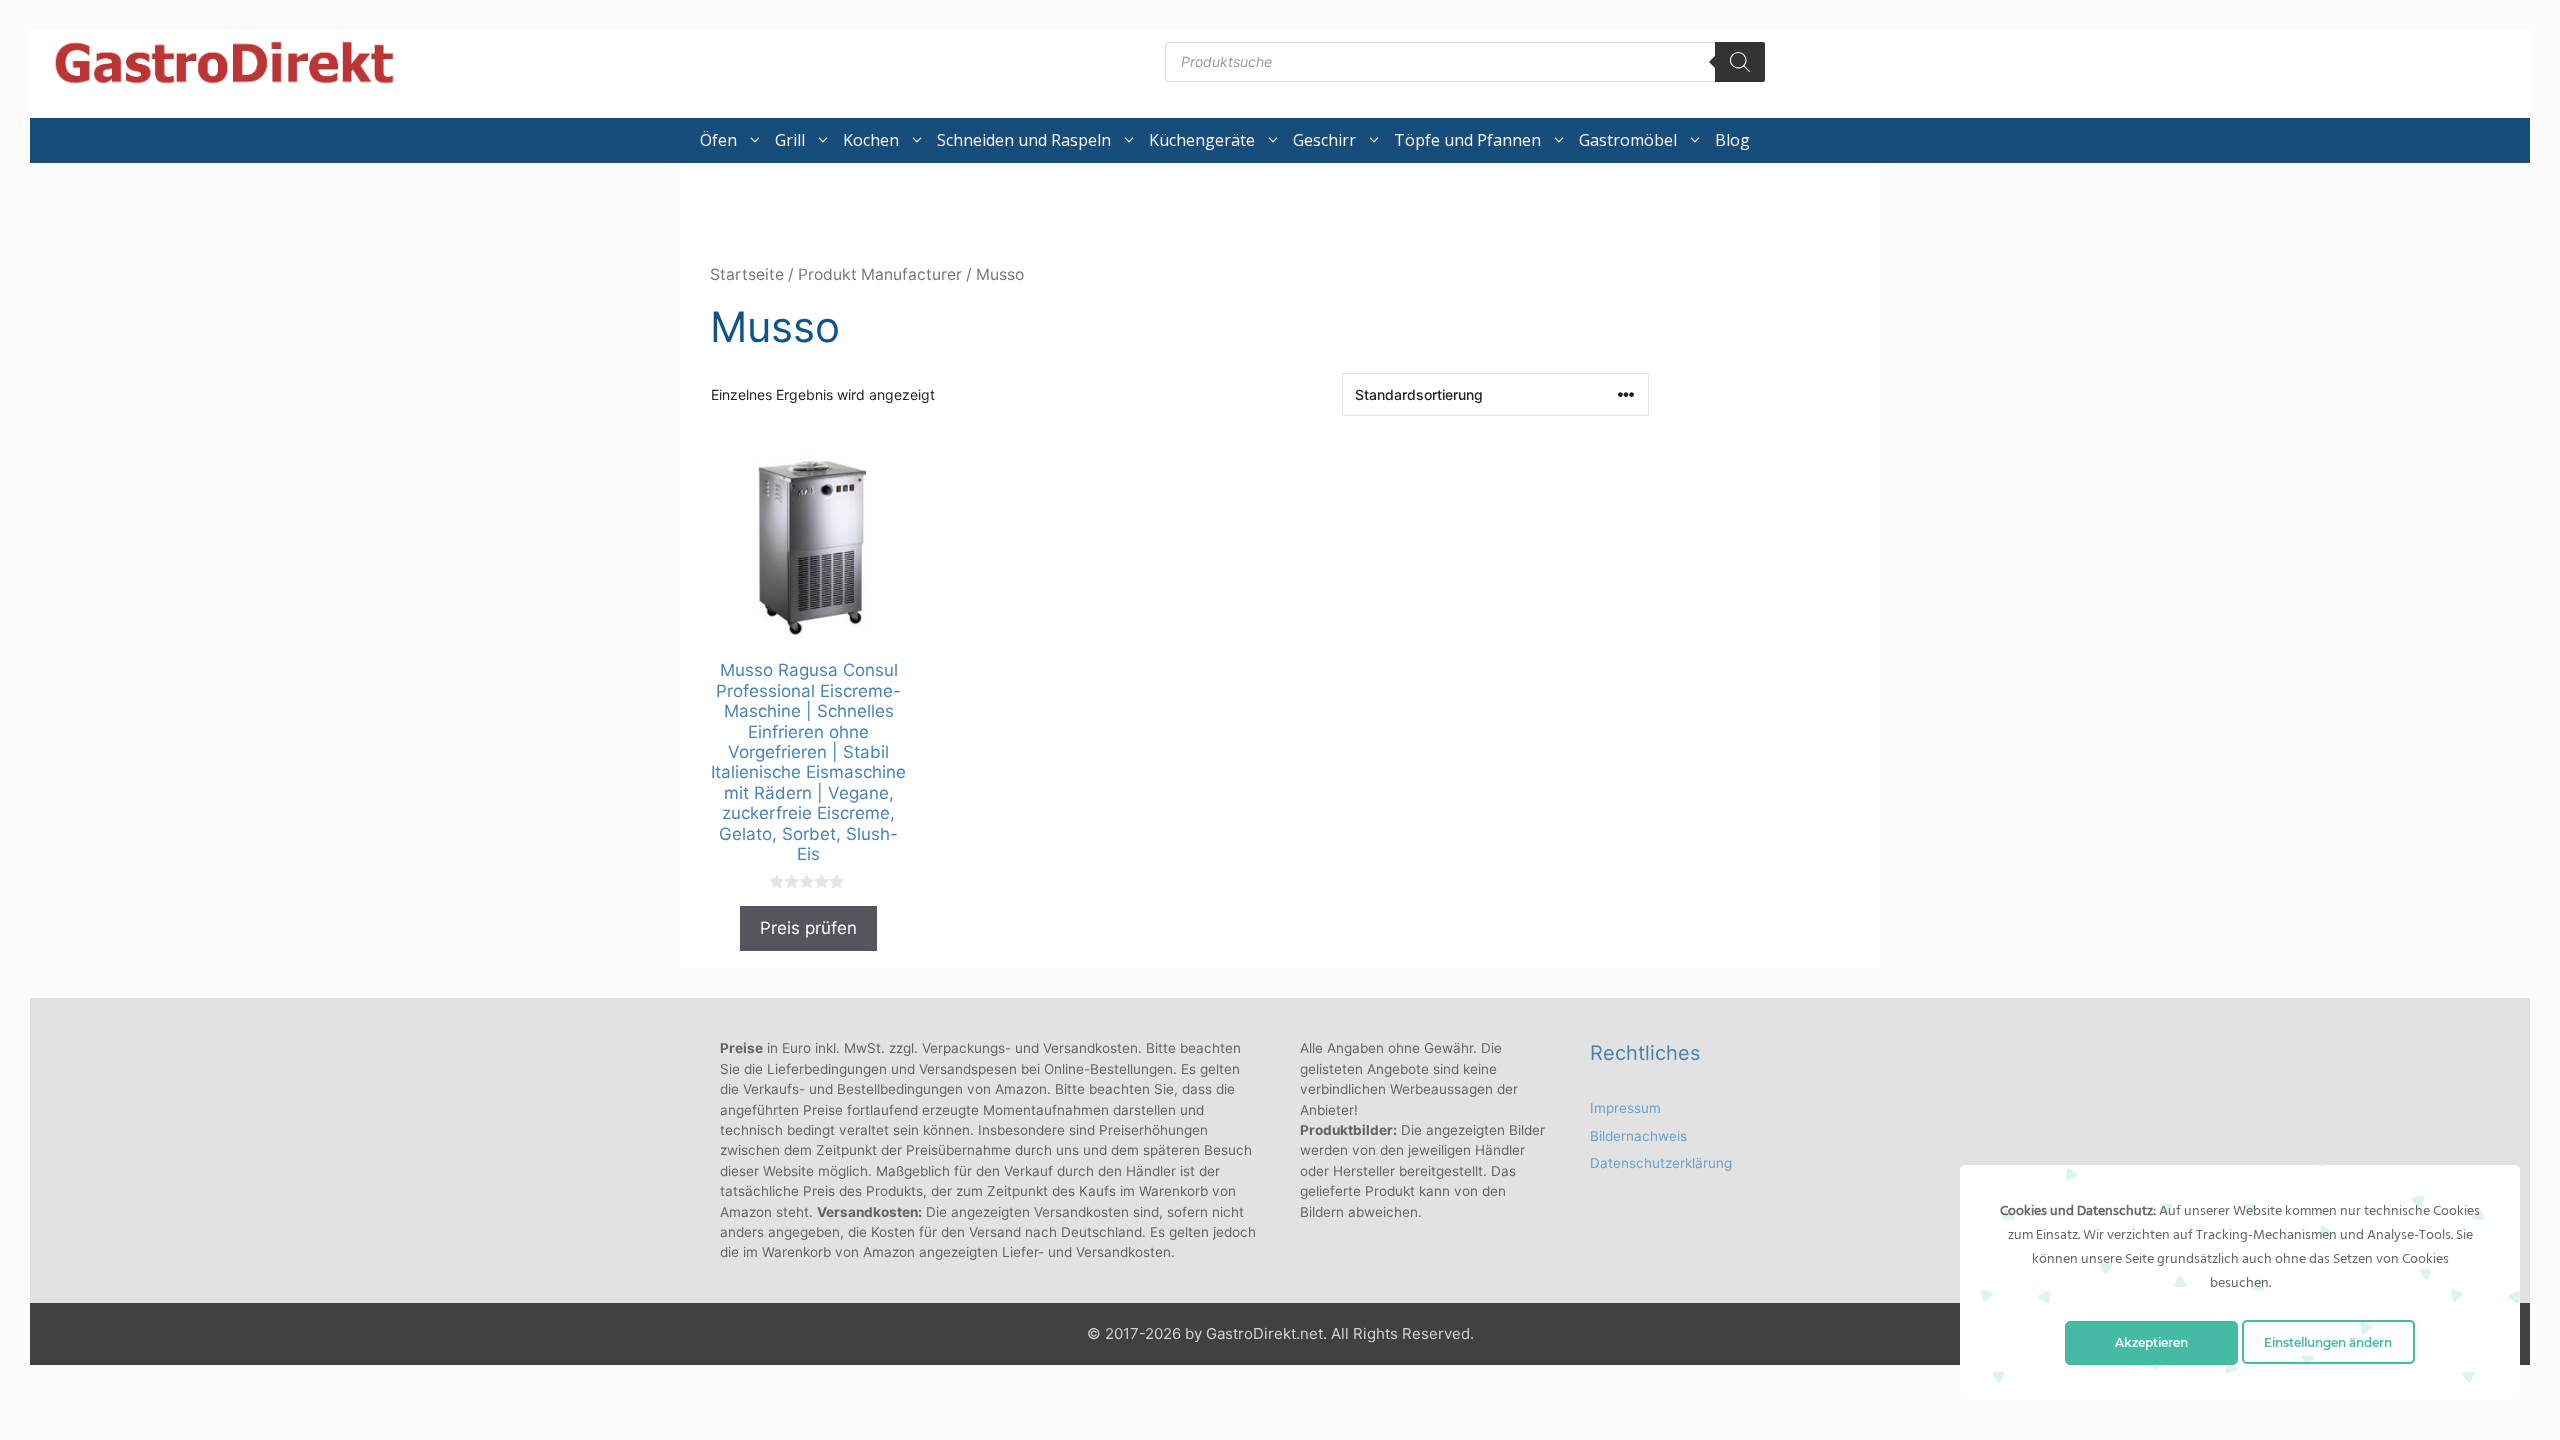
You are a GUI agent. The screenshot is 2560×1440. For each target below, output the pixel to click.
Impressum (1625, 1108)
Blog (1732, 140)
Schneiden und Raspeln (1024, 140)
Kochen (871, 140)
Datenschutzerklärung (1661, 1163)
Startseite (747, 274)
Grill (790, 140)
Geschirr (1324, 140)
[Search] (1740, 62)
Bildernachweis (1638, 1136)
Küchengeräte (1202, 140)
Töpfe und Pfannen (1467, 140)
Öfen (718, 140)
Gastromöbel (1628, 140)
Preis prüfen (808, 928)
